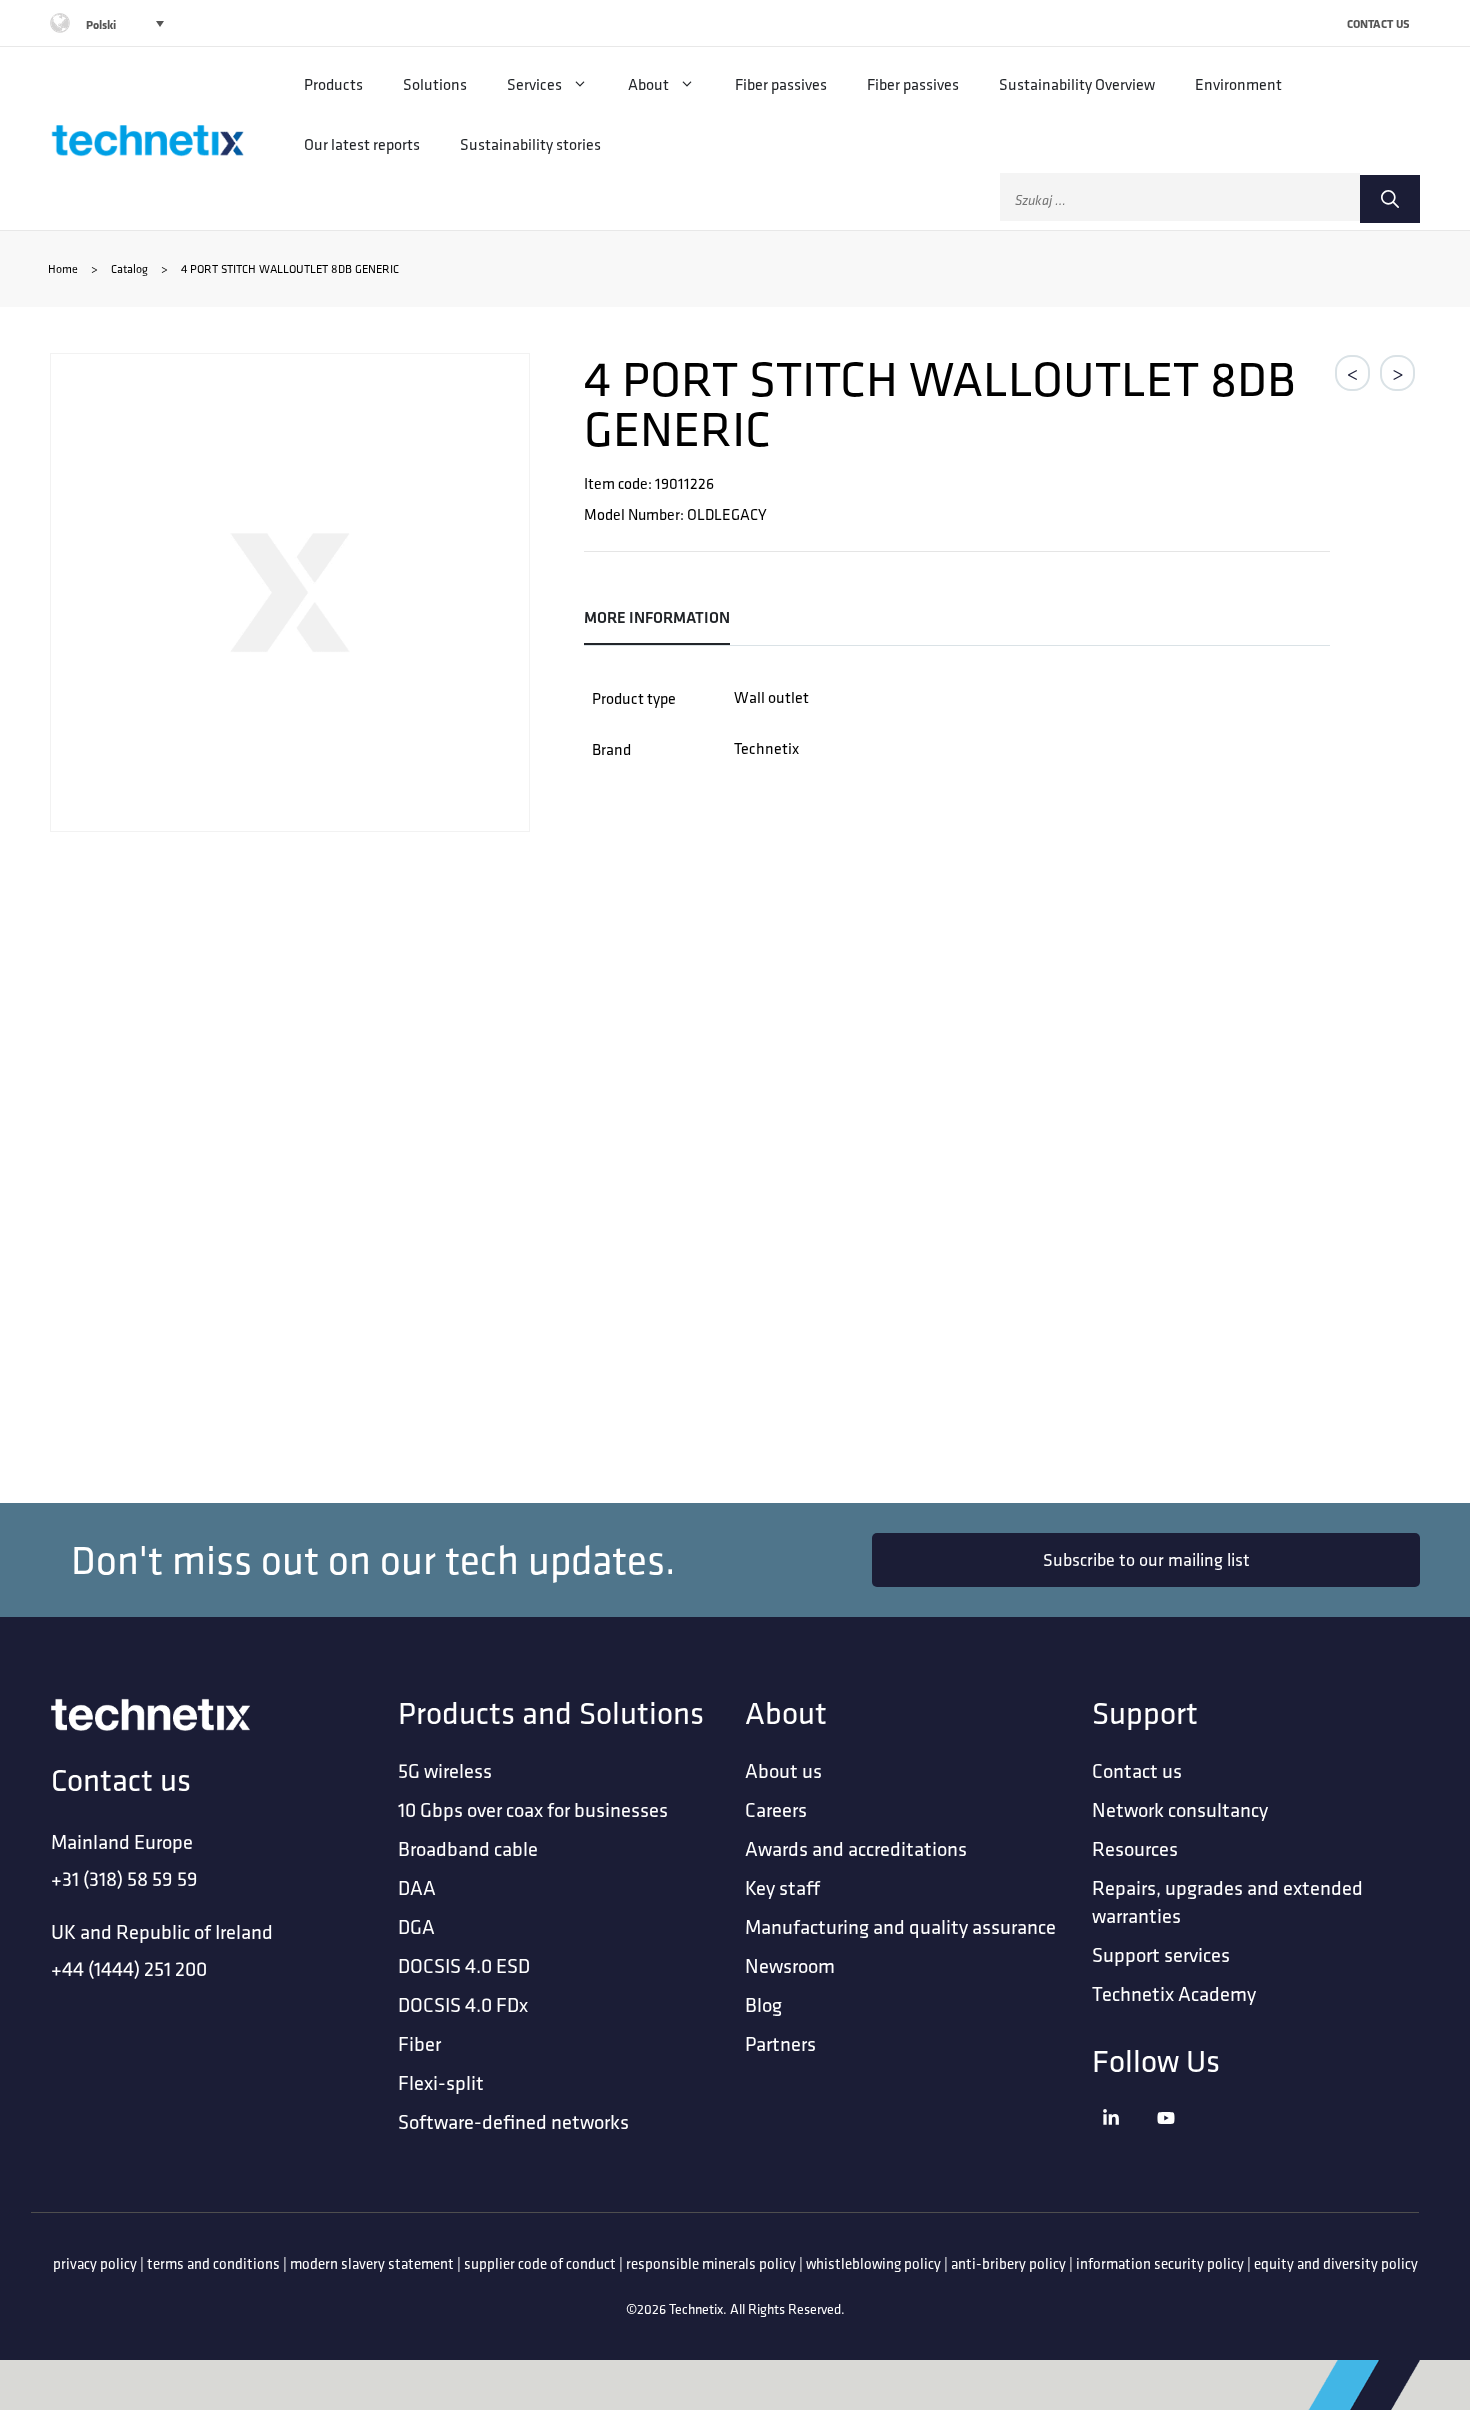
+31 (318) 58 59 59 (124, 1878)
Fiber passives (781, 84)
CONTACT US (1378, 23)
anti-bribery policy (1008, 2263)
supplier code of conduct (540, 2263)
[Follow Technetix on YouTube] (1179, 2142)
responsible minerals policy (711, 2263)
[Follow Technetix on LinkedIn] (1124, 2142)
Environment (1238, 84)
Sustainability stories (530, 144)
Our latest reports (362, 144)
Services (534, 84)
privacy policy (95, 2263)
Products (333, 84)
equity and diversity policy (1336, 2263)
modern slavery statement (372, 2263)
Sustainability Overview (1077, 84)
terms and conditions (213, 2263)
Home (63, 268)
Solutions (435, 84)
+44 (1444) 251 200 (129, 1968)
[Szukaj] (1390, 199)
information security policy (1160, 2263)
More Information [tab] (657, 617)
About (648, 84)
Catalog (129, 268)
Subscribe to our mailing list (1146, 1559)
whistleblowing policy (873, 2263)
